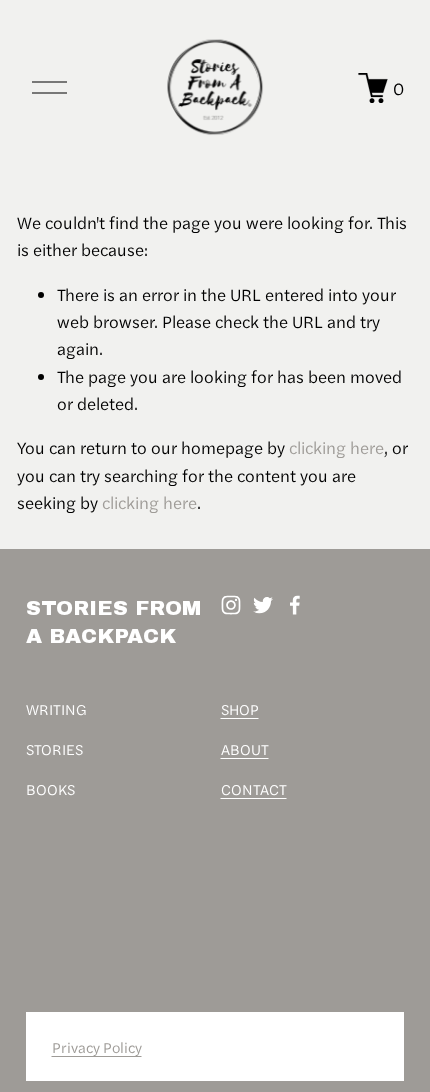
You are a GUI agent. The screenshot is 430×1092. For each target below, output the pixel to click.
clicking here (336, 447)
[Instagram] (231, 605)
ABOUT (245, 748)
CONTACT (254, 788)
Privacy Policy (97, 1046)
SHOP (240, 708)
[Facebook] (295, 605)
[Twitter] (263, 605)
